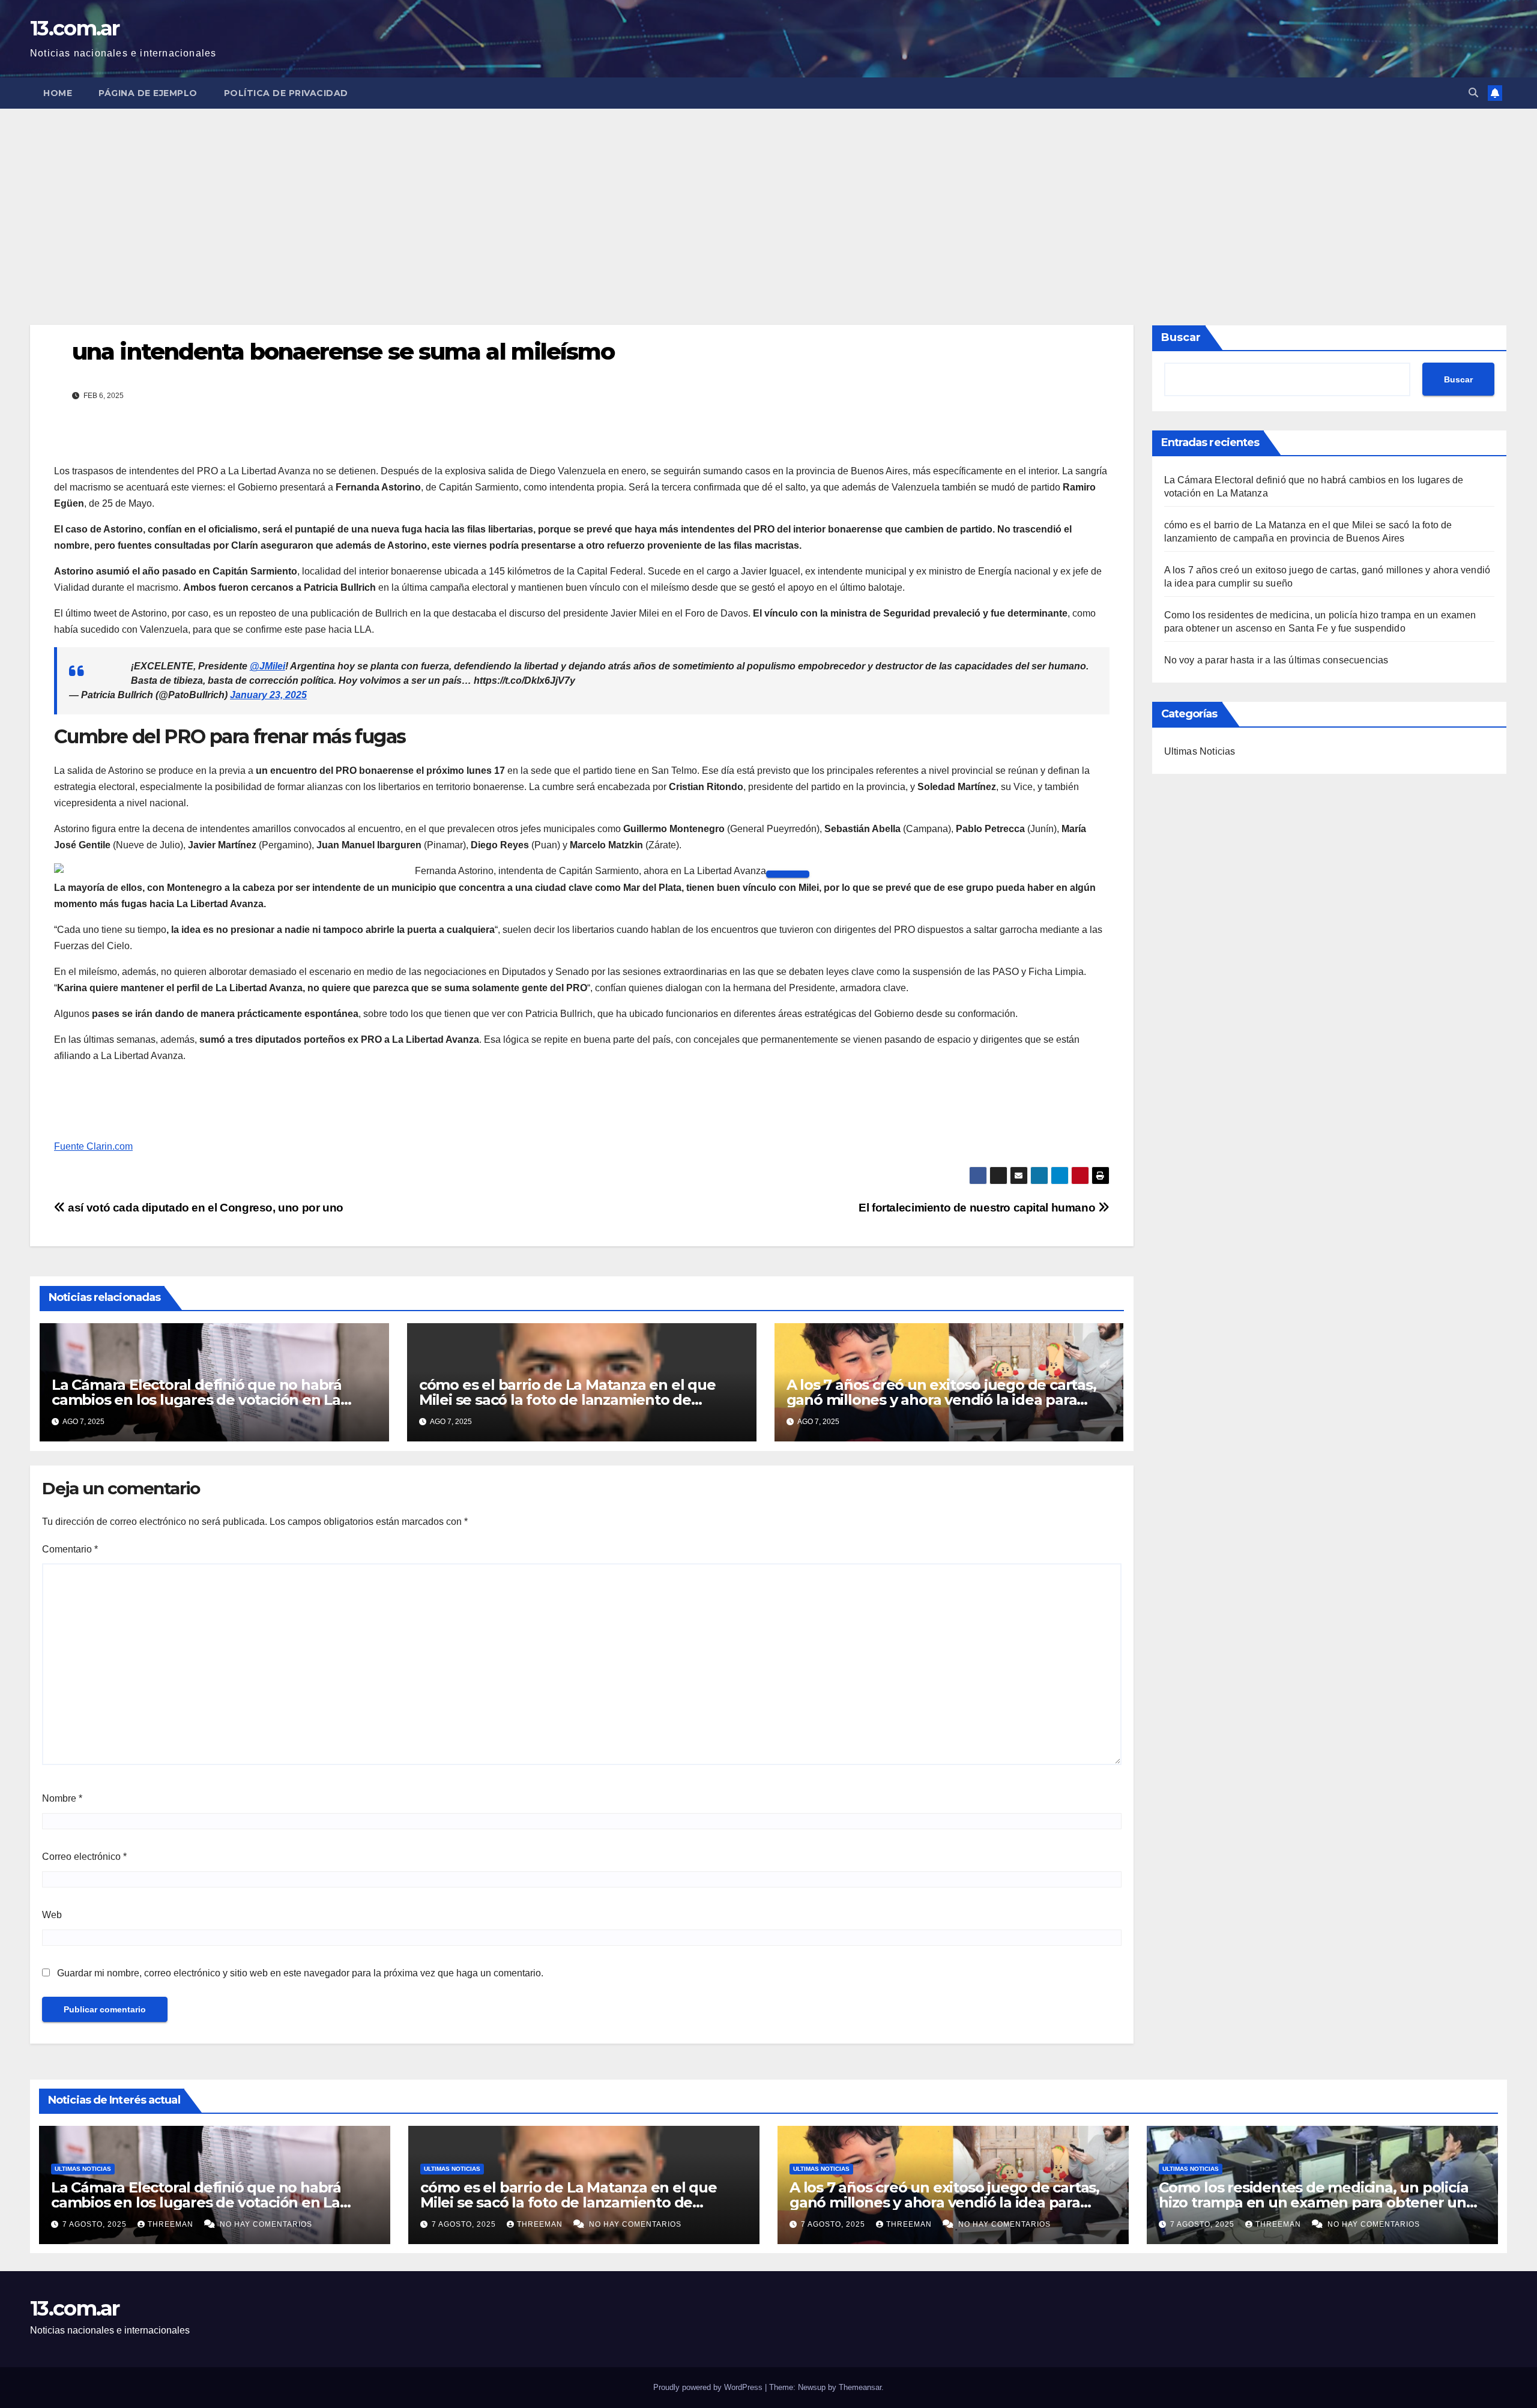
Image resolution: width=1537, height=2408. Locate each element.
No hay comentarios (266, 2224)
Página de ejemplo (148, 93)
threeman (172, 2224)
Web (52, 1915)
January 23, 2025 (268, 695)
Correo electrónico (84, 1857)
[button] (1473, 93)
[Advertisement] (768, 199)
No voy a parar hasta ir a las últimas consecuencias (1276, 660)
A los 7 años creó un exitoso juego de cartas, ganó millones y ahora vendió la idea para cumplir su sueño (941, 1400)
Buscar (1181, 337)
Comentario (70, 1549)
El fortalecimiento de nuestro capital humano (978, 1208)
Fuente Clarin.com (93, 1146)
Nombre (62, 1798)
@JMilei (267, 666)
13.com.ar (75, 28)
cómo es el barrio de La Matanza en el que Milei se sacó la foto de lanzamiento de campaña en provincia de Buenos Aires (567, 1400)
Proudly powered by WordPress (709, 2387)
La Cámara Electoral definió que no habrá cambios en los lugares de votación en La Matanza (197, 1400)
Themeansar (860, 2387)
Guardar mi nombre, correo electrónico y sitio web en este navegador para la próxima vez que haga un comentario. (300, 1973)
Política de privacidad (286, 93)
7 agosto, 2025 (96, 2224)
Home (58, 93)
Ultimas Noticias (1200, 751)
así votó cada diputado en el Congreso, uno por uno (204, 1208)
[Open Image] (788, 874)
